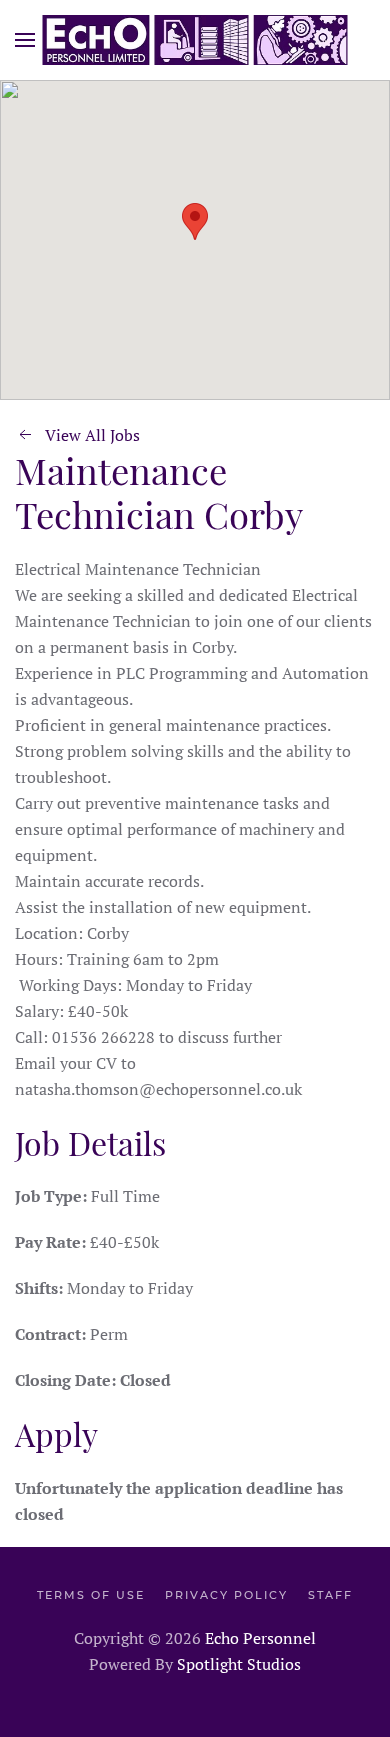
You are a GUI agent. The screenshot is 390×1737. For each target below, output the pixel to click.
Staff (330, 1595)
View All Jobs (92, 435)
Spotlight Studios (239, 1664)
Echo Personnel (260, 1638)
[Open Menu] (25, 40)
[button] (195, 221)
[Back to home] (195, 40)
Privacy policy (226, 1595)
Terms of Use (91, 1595)
